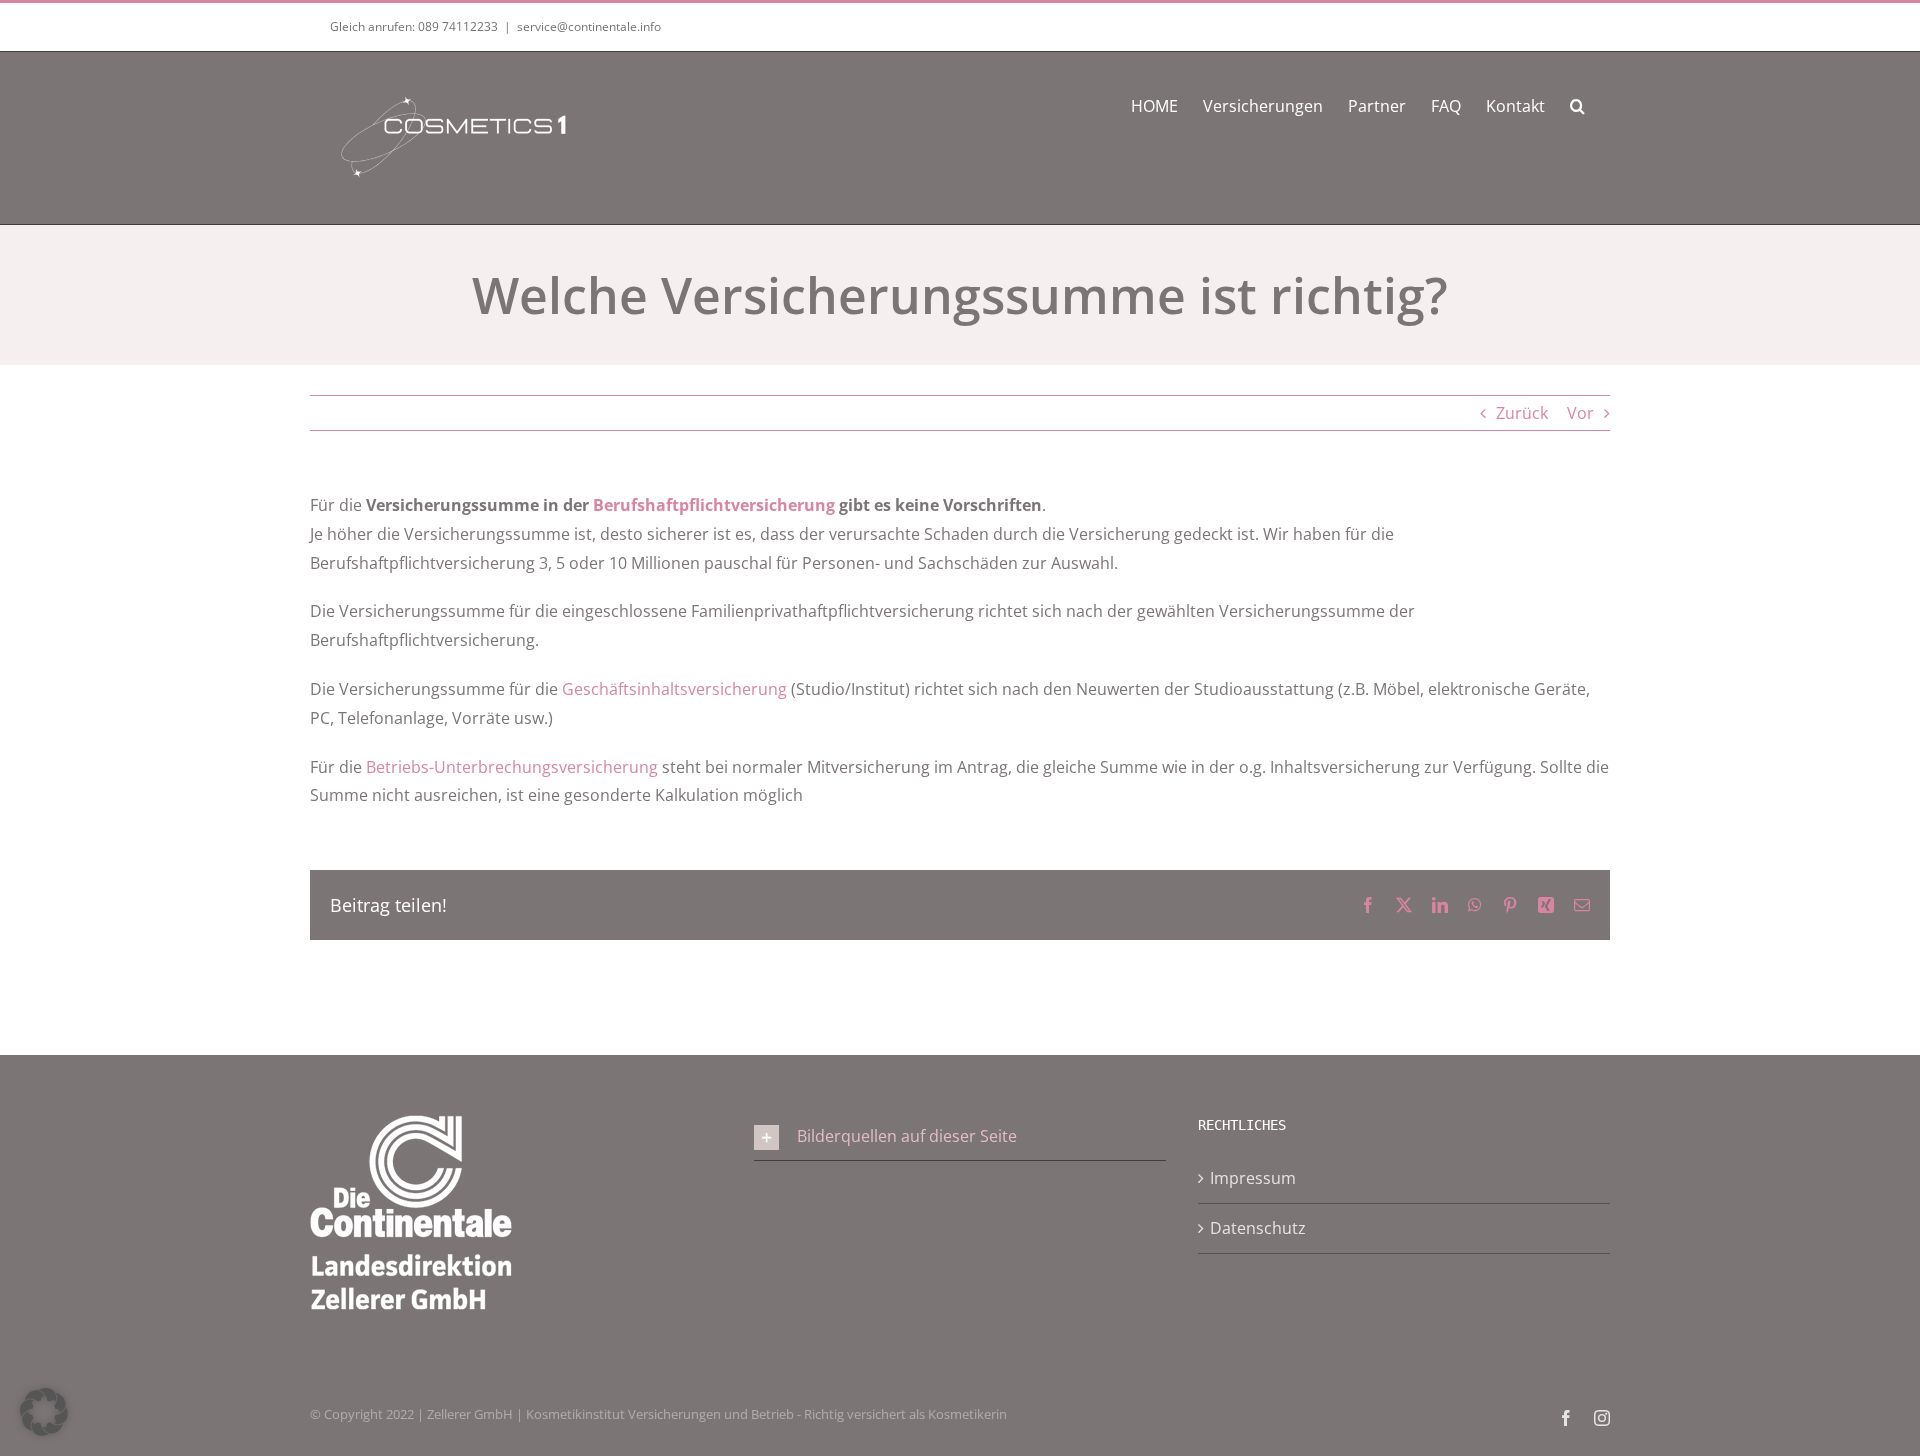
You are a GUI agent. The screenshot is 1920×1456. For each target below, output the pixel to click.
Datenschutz (1258, 1228)
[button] (1577, 104)
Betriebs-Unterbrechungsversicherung (512, 767)
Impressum (1253, 1178)
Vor (1580, 413)
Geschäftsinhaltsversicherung (674, 689)
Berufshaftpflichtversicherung (714, 505)
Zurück (1522, 413)
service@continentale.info (589, 26)
